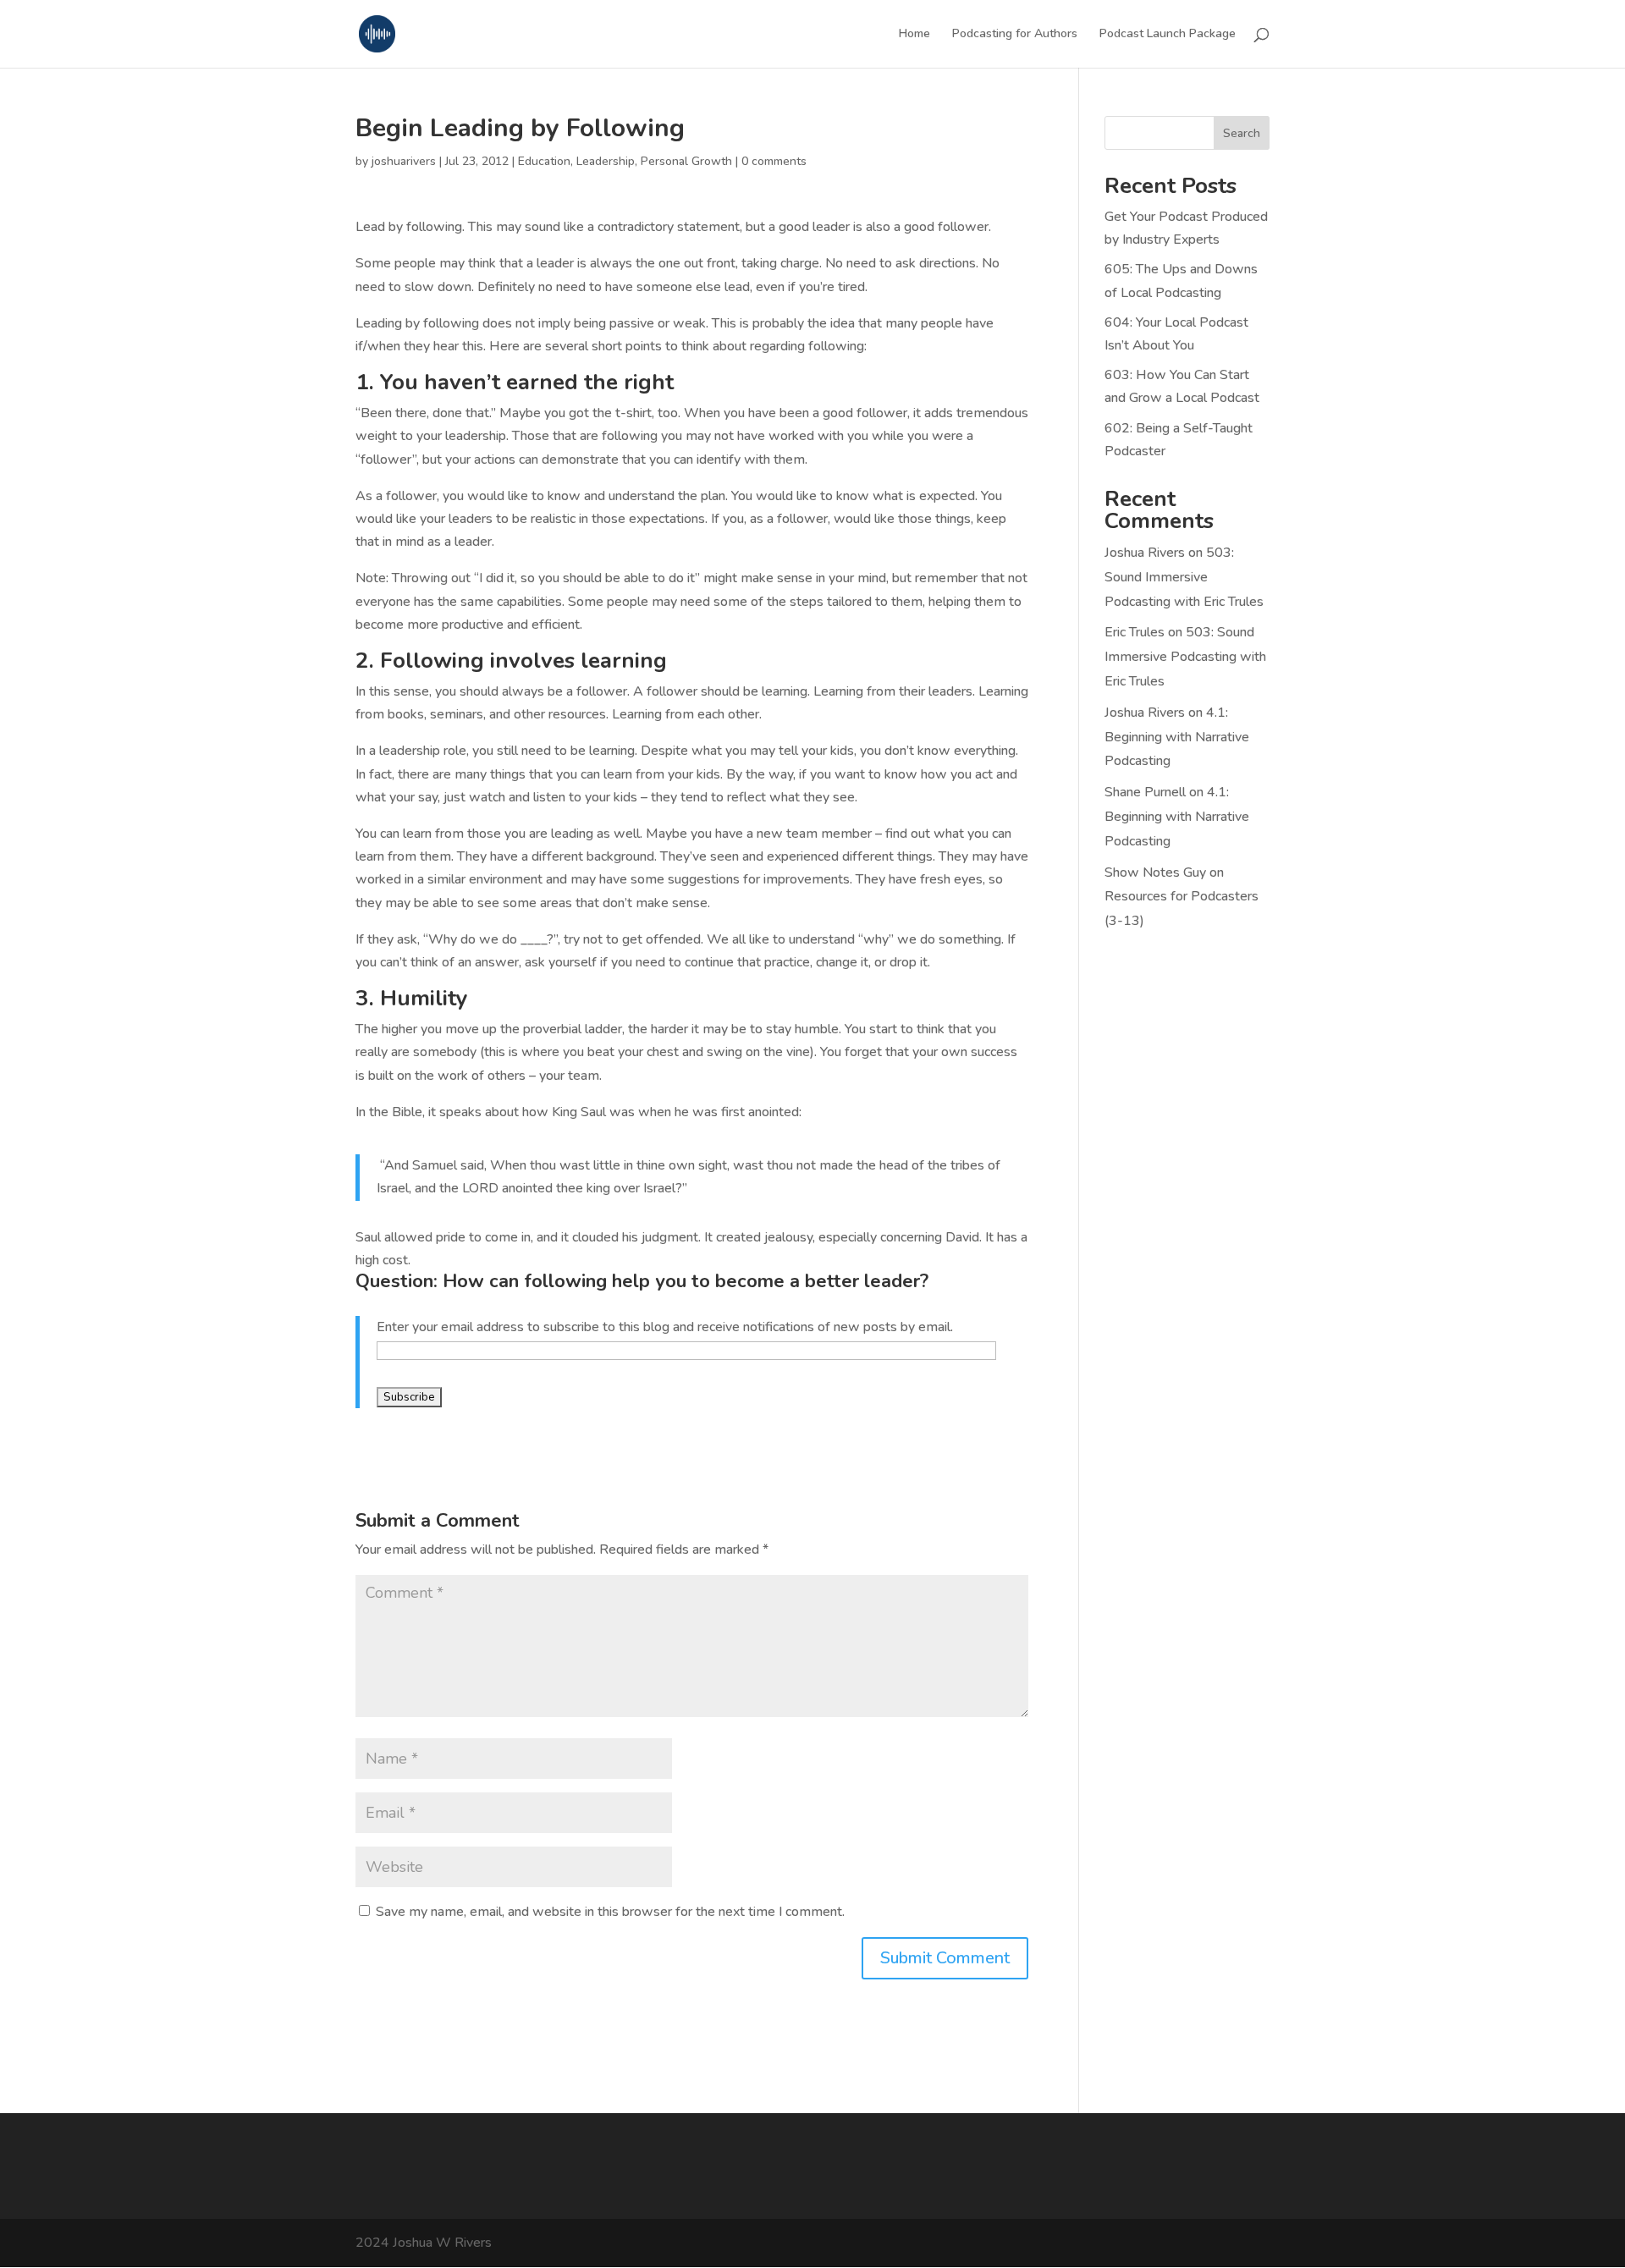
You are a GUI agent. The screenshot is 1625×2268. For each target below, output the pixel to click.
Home (914, 35)
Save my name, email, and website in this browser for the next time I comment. (610, 1912)
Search (1242, 133)
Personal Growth (686, 161)
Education (544, 161)
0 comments (774, 161)
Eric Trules (1135, 632)
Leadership (606, 161)
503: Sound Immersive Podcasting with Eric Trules (1184, 577)
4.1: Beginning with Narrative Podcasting (1177, 737)
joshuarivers (404, 161)
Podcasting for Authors (1015, 35)
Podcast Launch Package (1168, 35)
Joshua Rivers (1145, 553)
